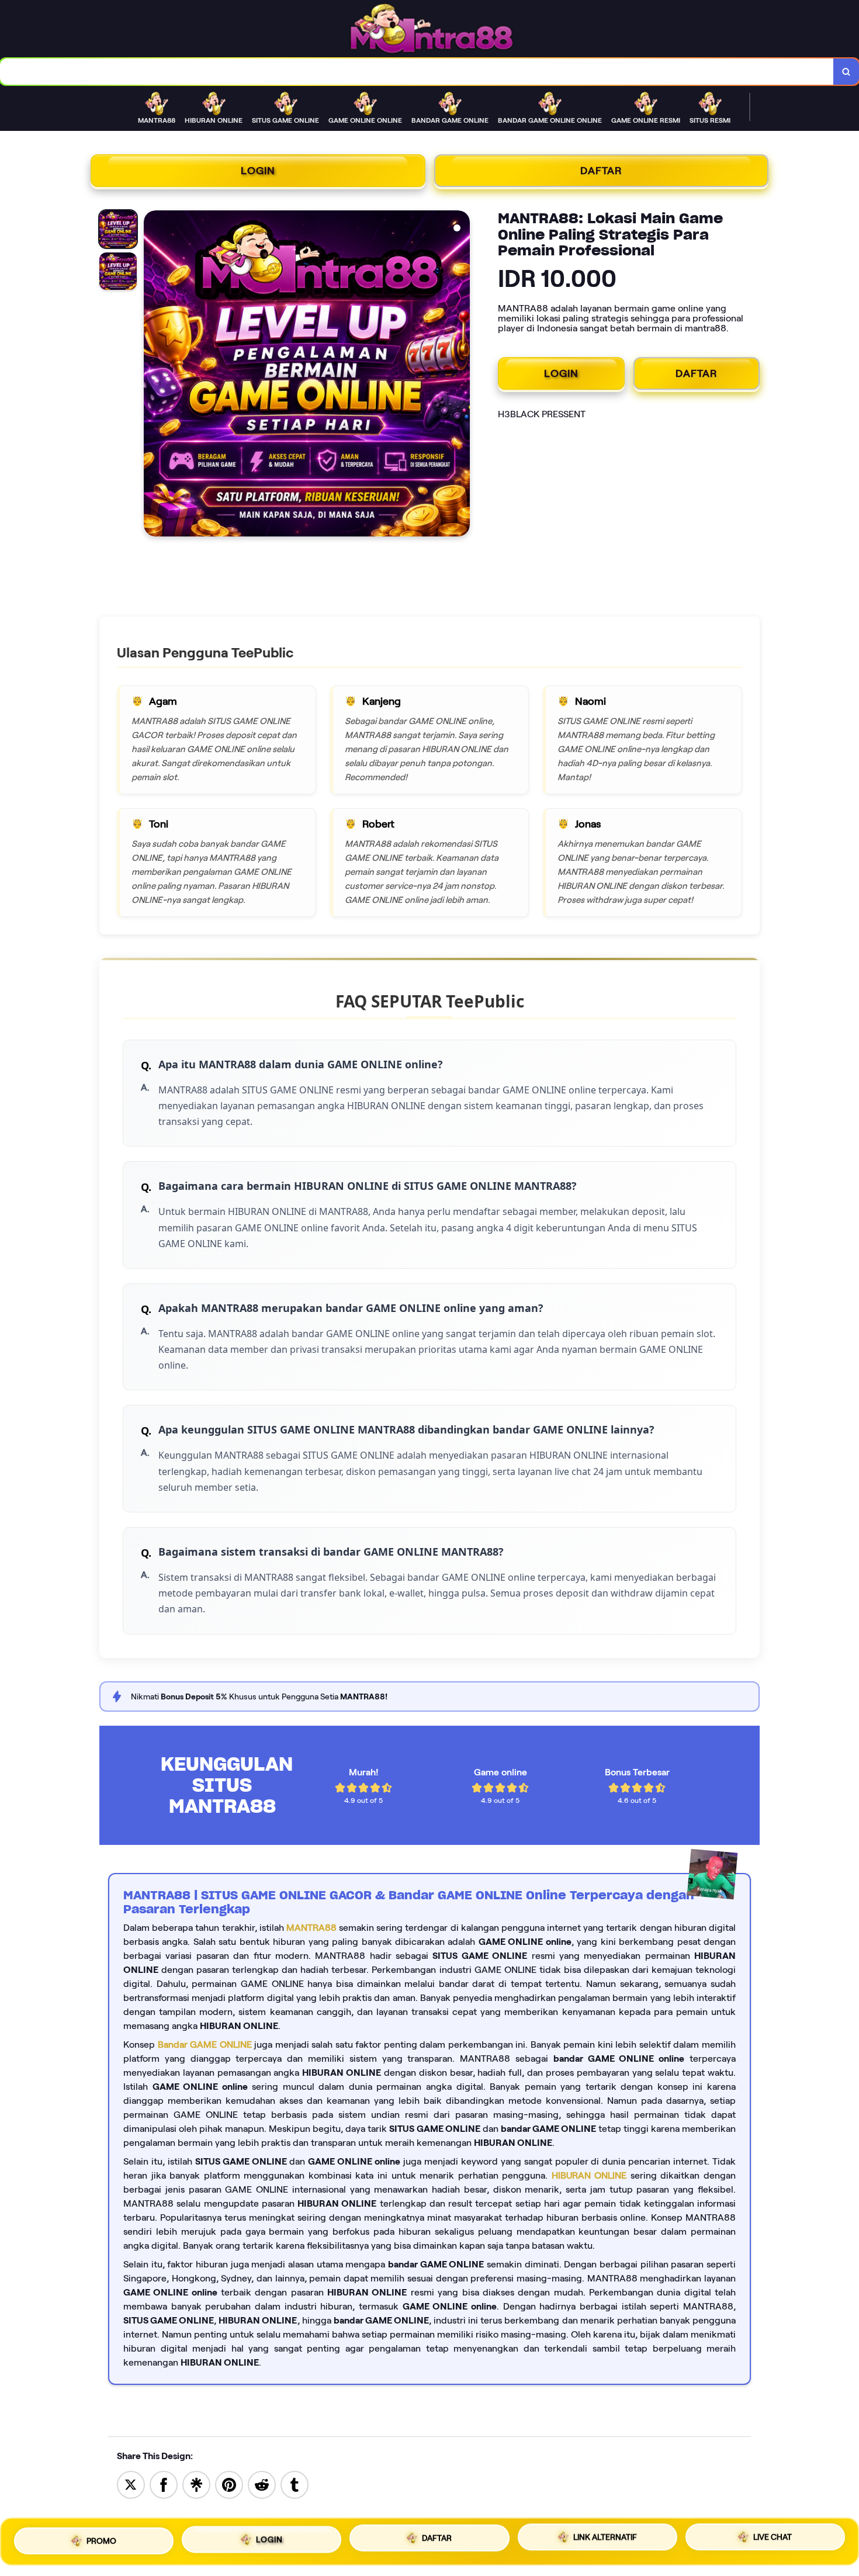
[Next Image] (460, 375)
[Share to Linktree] (196, 2484)
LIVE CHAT (773, 2539)
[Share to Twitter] (131, 2484)
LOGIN (258, 171)
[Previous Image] (153, 375)
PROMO (101, 2537)
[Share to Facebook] (164, 2484)
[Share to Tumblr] (295, 2484)
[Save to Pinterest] (229, 2484)
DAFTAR (601, 171)
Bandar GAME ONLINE (205, 2044)
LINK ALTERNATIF (605, 2538)
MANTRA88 (311, 1928)
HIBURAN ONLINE (589, 2175)
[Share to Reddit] (262, 2484)
